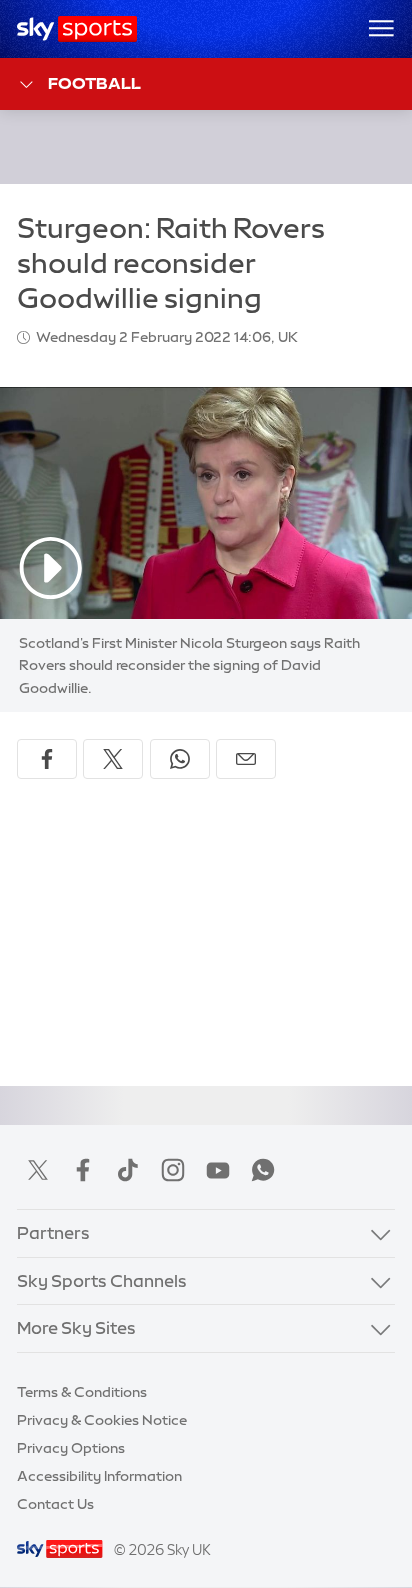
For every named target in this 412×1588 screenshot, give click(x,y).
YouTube (218, 1170)
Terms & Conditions (82, 1392)
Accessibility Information (99, 1476)
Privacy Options (71, 1448)
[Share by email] (246, 759)
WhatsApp (263, 1170)
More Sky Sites (76, 1328)
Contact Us (55, 1504)
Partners (53, 1233)
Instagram (173, 1170)
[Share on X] (113, 759)
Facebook (83, 1170)
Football (94, 83)
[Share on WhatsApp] (180, 759)
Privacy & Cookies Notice (102, 1420)
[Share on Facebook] (47, 759)
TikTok (128, 1170)
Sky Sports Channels (102, 1281)
